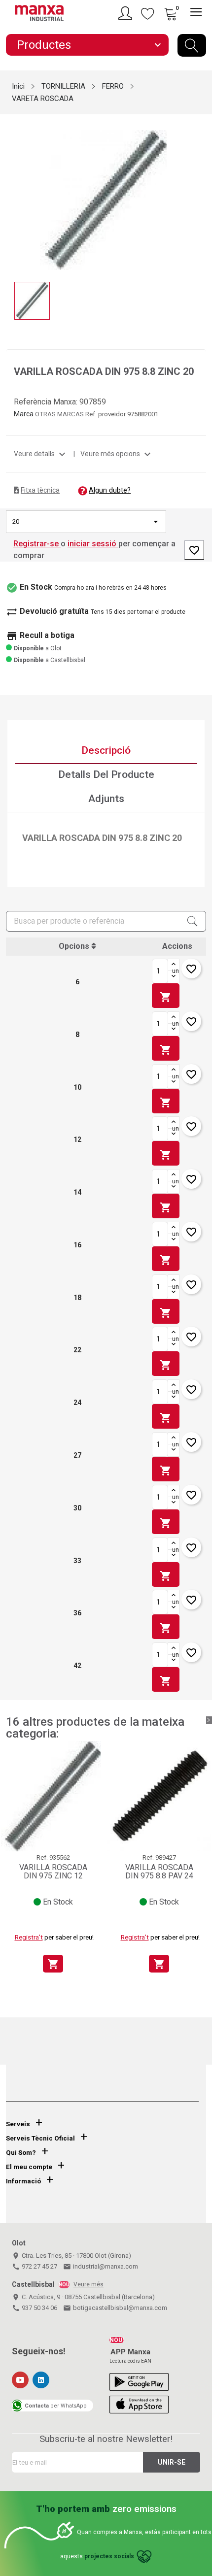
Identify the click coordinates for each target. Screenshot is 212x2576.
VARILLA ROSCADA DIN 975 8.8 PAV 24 (159, 1872)
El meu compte (29, 2167)
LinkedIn (41, 2380)
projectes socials (109, 2556)
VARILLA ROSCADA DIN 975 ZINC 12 (53, 1872)
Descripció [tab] (106, 750)
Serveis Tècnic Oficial (40, 2138)
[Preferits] (148, 13)
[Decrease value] (174, 977)
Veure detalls (41, 454)
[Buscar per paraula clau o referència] (192, 45)
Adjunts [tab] (106, 799)
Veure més (88, 2284)
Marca (24, 414)
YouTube (20, 2380)
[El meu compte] (127, 13)
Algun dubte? (110, 490)
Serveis (18, 2124)
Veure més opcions (117, 454)
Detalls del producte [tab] (106, 774)
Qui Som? (21, 2153)
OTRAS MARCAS (60, 414)
